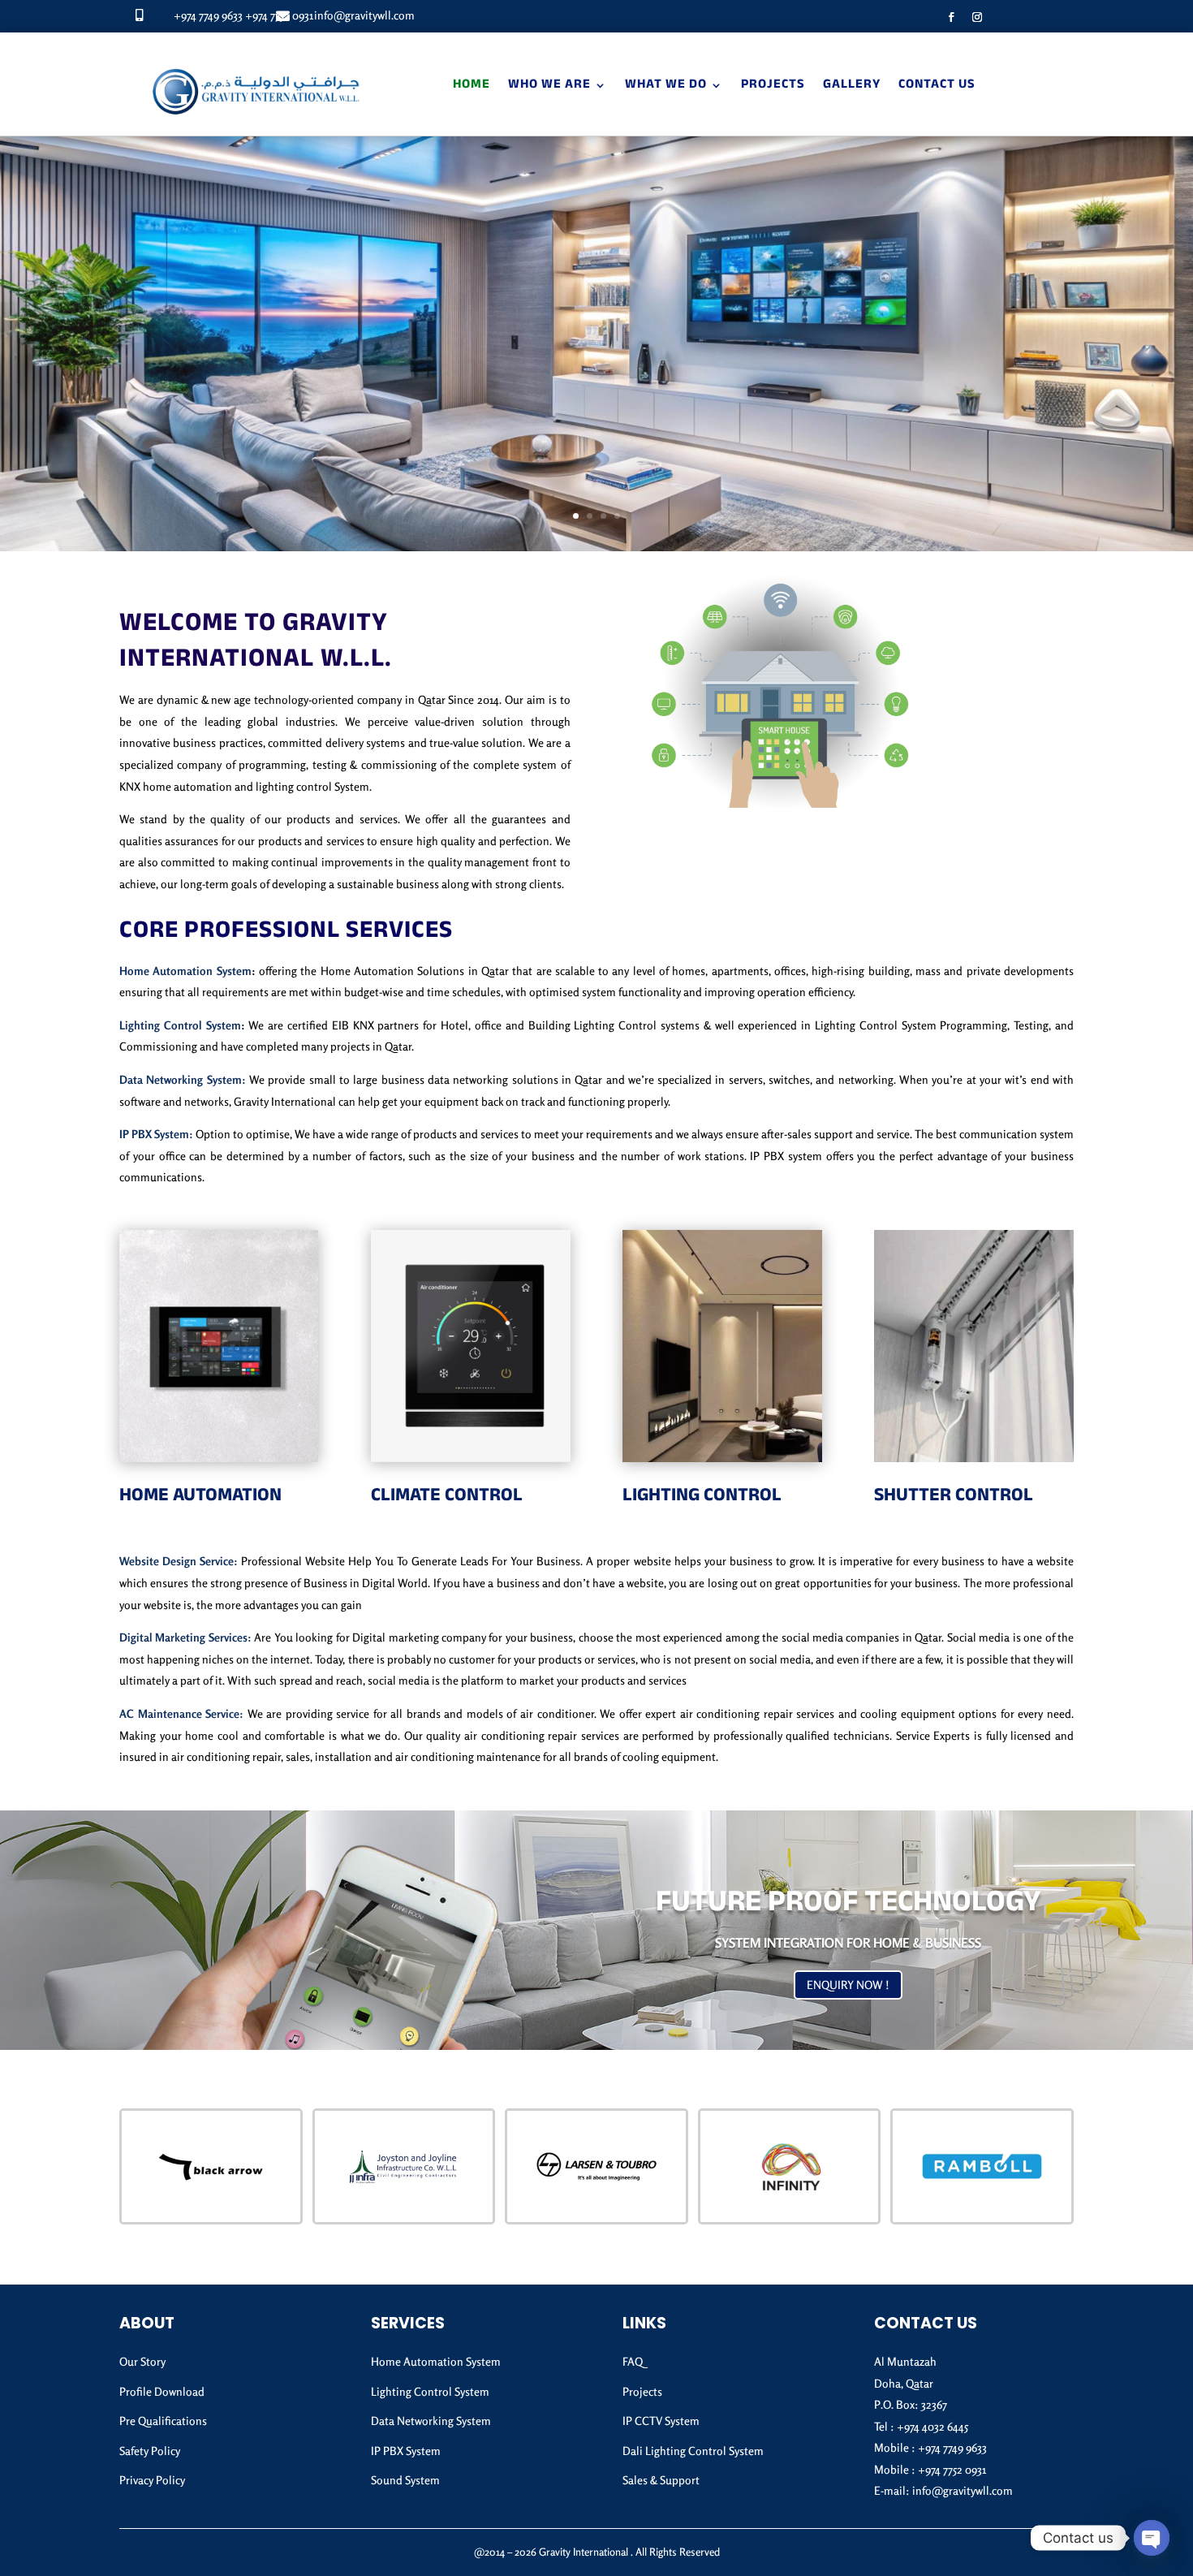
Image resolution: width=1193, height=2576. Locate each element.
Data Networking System (431, 2421)
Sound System (405, 2480)
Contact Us (937, 86)
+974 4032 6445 (932, 2426)
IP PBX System (406, 2451)
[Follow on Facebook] (951, 17)
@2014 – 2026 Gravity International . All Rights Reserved (597, 2552)
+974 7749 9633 (208, 15)
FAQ (633, 2361)
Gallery (852, 86)
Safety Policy (150, 2451)
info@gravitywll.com (364, 15)
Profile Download (162, 2391)
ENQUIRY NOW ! (848, 1985)
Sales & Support (661, 2480)
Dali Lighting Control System (693, 2451)
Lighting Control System (180, 1025)
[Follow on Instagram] (977, 17)
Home (472, 86)
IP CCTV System (661, 2421)
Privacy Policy (152, 2480)
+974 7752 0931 (952, 2469)
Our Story (142, 2361)
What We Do (666, 86)
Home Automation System (185, 971)
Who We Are (549, 86)
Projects (773, 86)
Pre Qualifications (163, 2421)
